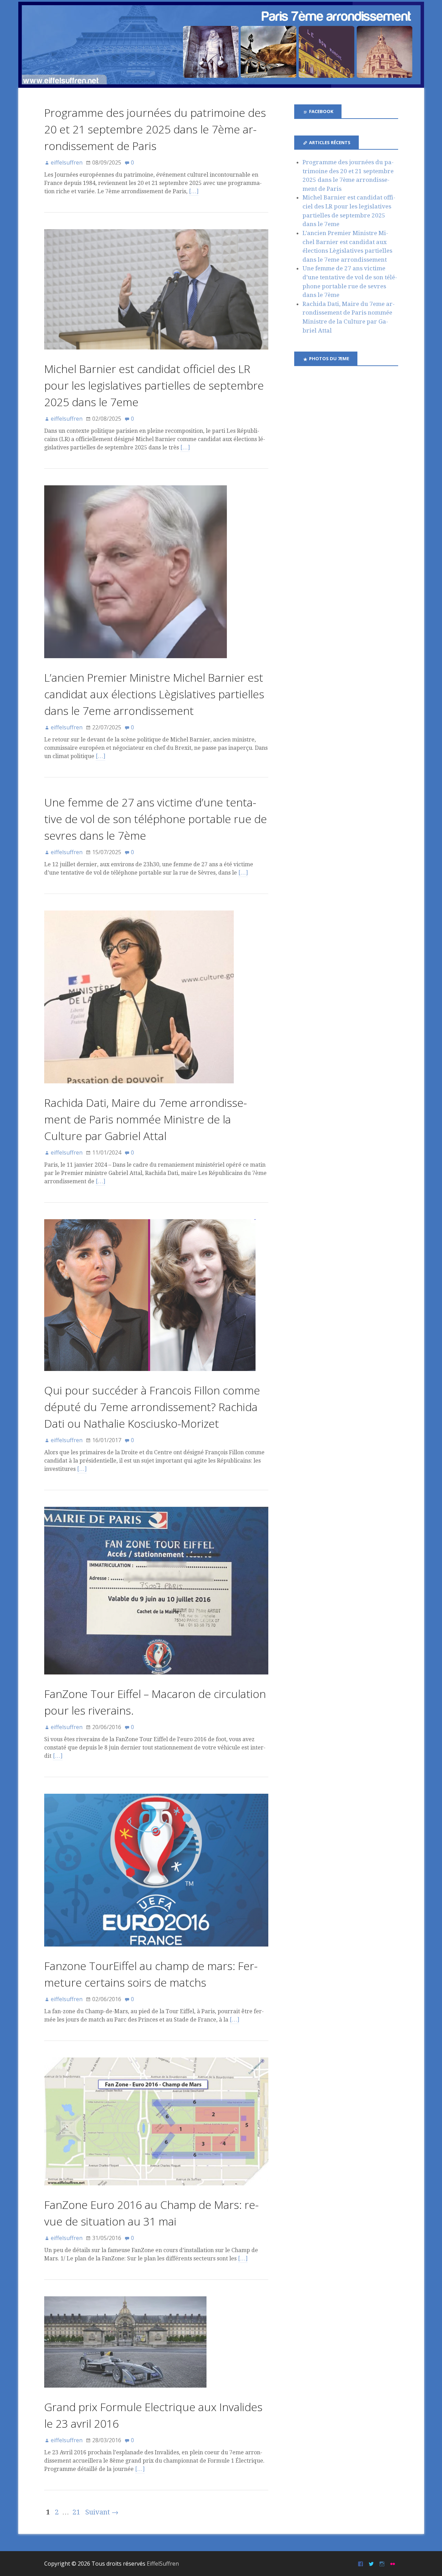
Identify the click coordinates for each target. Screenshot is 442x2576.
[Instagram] (383, 2563)
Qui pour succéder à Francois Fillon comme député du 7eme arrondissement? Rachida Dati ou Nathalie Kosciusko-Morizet (152, 1407)
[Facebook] (361, 2563)
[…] (194, 191)
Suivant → (102, 2512)
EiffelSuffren (163, 2564)
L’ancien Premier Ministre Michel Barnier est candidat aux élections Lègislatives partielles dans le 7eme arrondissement (154, 694)
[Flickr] (393, 2563)
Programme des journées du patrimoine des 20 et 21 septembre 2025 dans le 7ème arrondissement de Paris (155, 129)
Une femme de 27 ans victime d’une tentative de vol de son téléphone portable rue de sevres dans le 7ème (156, 819)
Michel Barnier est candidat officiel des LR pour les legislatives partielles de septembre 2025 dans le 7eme (154, 385)
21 (76, 2512)
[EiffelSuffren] (221, 45)
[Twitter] (372, 2563)
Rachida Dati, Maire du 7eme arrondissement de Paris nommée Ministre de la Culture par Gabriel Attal (146, 1119)
